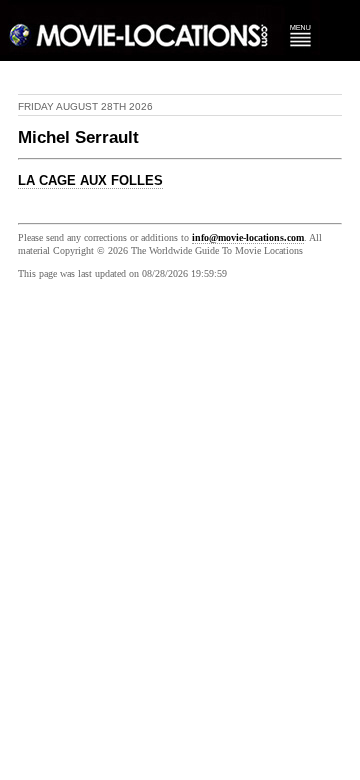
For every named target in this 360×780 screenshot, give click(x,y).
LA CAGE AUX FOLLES (90, 181)
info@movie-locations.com (248, 237)
